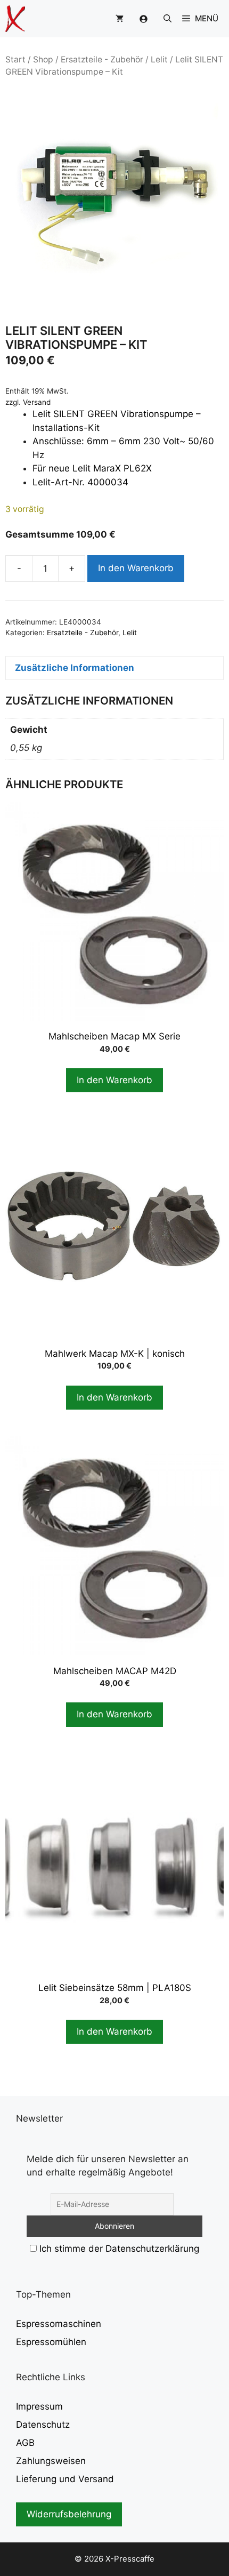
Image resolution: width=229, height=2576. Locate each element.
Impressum (39, 2406)
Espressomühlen (51, 2342)
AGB (25, 2443)
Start (15, 59)
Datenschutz (43, 2425)
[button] (167, 19)
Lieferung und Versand (65, 2479)
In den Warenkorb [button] (114, 1080)
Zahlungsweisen (51, 2461)
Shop (43, 59)
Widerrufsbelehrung (69, 2514)
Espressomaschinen (59, 2324)
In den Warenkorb (136, 568)
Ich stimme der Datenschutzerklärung (119, 2249)
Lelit (159, 59)
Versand (37, 402)
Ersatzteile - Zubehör (102, 59)
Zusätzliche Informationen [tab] (75, 668)
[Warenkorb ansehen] (120, 19)
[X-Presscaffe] (15, 19)
